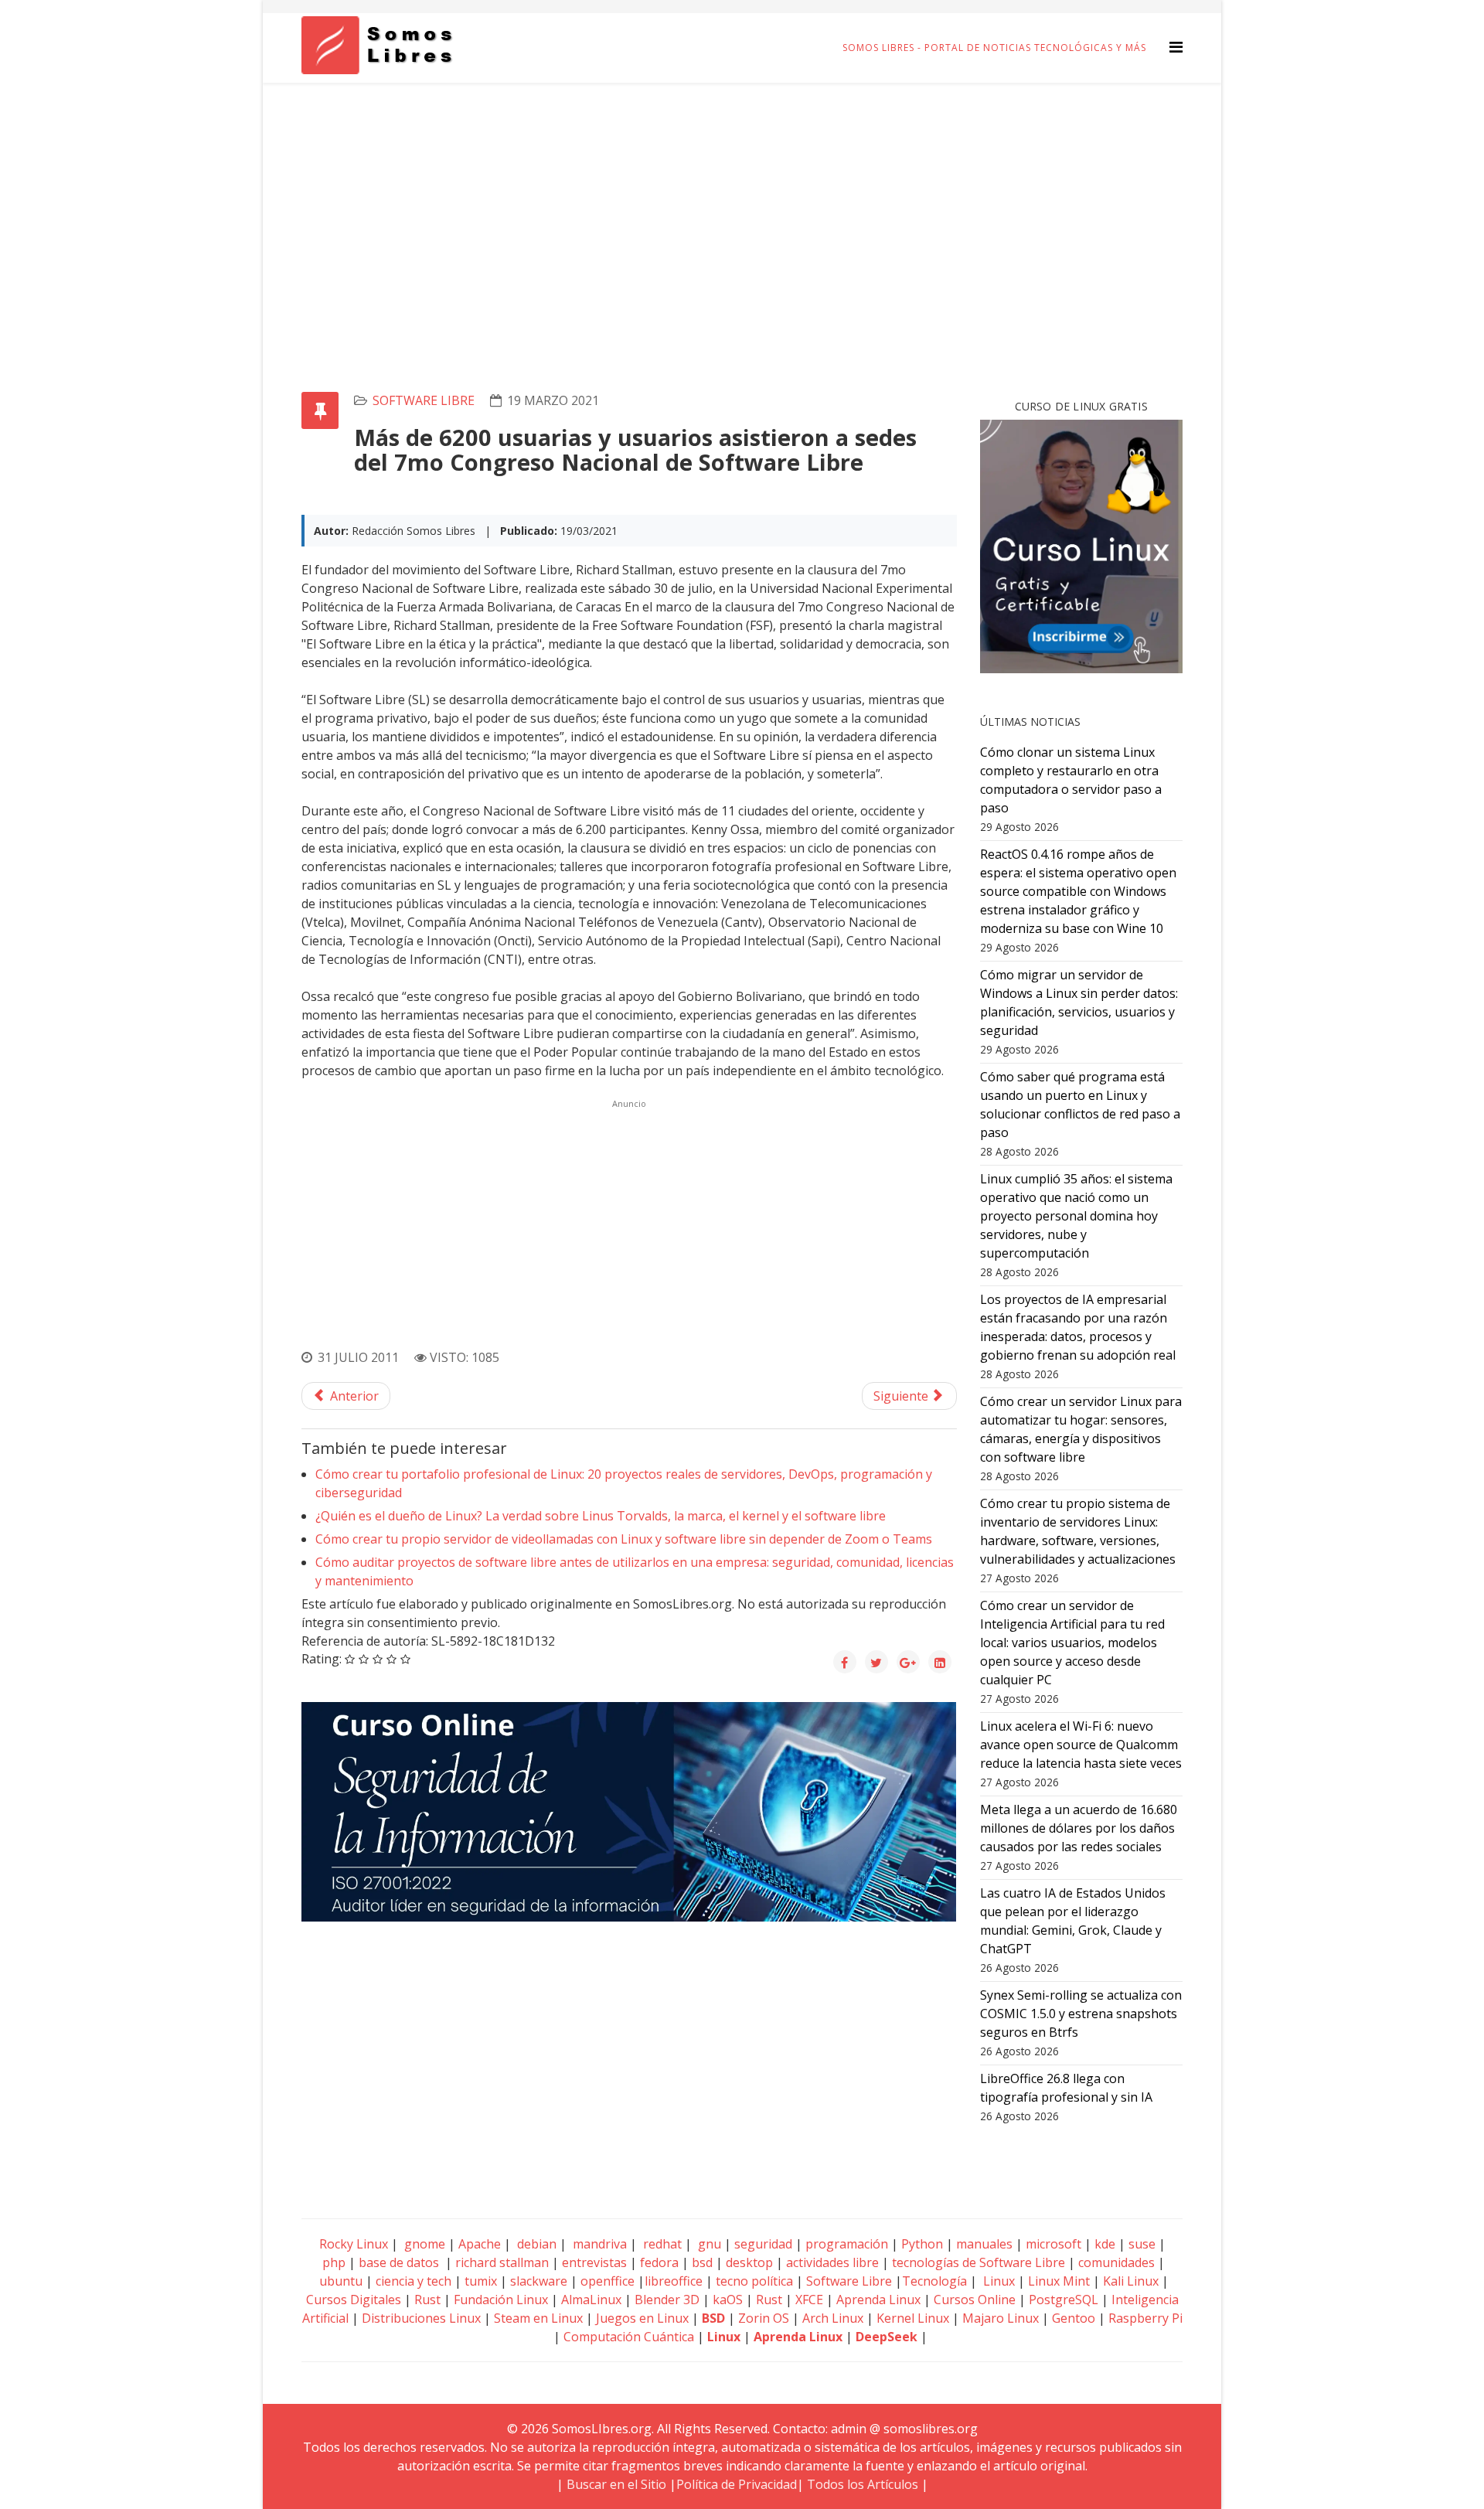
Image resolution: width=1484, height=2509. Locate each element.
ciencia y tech (414, 2281)
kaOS (728, 2300)
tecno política (754, 2281)
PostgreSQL (1064, 2300)
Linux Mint (1059, 2281)
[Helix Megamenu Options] (1176, 47)
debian (535, 2244)
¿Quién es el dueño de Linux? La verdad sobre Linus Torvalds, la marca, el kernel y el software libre (601, 1516)
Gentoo (1074, 2318)
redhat (661, 2244)
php (334, 2262)
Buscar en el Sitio (616, 2484)
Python (922, 2244)
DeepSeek (887, 2337)
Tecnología (934, 2281)
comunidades (1116, 2262)
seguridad (763, 2244)
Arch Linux (833, 2318)
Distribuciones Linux (421, 2318)
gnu (708, 2244)
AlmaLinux (591, 2300)
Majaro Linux (1001, 2318)
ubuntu (341, 2281)
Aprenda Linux (878, 2300)
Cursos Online (975, 2300)
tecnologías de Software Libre (979, 2262)
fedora (659, 2262)
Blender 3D (667, 2300)
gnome (423, 2244)
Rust (427, 2300)
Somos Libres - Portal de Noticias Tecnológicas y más (994, 48)
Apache (478, 2244)
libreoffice (674, 2281)
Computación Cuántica (629, 2337)
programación (847, 2244)
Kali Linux (1131, 2281)
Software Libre (424, 400)
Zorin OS (764, 2318)
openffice (608, 2281)
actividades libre (832, 2262)
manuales (984, 2244)
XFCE (811, 2300)
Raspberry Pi (1145, 2318)
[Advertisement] (742, 199)
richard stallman (502, 2262)
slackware (539, 2281)
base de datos (399, 2262)
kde (1105, 2244)
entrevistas (594, 2262)
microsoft (1053, 2244)
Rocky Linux (354, 2244)
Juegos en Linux (642, 2318)
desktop (749, 2262)
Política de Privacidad (737, 2484)
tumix (481, 2281)
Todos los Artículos (863, 2484)
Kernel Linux (913, 2318)
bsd (702, 2262)
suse (1142, 2244)
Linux (997, 2281)
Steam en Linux (538, 2318)
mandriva (598, 2244)
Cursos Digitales (354, 2300)
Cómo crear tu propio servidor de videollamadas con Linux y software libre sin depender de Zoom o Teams (624, 1539)
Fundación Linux (501, 2300)
